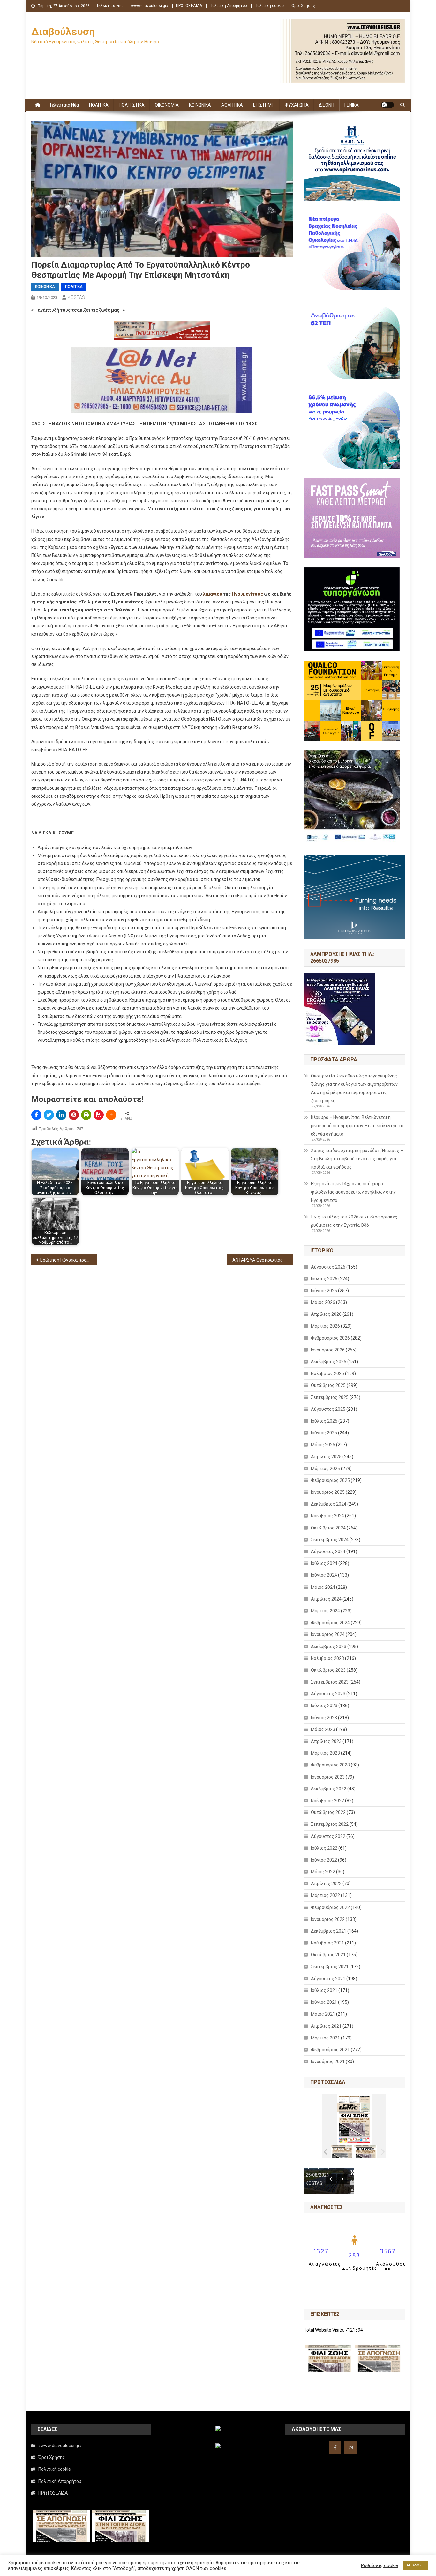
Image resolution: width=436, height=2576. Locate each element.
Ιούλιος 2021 (324, 1990)
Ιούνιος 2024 (324, 1575)
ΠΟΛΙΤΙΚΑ (99, 105)
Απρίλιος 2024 (326, 1599)
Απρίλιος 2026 (326, 1314)
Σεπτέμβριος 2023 (330, 1682)
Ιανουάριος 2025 (328, 1492)
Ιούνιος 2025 (324, 1433)
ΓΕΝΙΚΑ (352, 105)
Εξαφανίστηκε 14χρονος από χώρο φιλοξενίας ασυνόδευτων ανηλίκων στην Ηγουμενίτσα (353, 1192)
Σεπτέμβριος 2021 (330, 1967)
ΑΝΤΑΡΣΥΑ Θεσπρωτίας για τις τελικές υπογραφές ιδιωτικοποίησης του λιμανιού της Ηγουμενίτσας (263, 1260)
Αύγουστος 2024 (328, 1551)
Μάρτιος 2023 (325, 1753)
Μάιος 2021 (323, 2014)
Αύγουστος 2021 (328, 1979)
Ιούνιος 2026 (324, 1291)
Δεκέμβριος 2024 (329, 1504)
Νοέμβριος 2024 (327, 1516)
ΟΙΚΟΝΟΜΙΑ (167, 105)
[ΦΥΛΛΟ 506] (366, 2152)
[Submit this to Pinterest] (74, 1115)
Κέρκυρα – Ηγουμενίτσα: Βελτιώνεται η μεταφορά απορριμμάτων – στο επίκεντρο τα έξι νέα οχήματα (357, 1126)
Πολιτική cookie (269, 6)
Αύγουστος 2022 (328, 1836)
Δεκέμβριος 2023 (329, 1647)
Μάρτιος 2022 (325, 1895)
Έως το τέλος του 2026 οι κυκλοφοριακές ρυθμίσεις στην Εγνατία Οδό (354, 1221)
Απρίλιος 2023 (326, 1741)
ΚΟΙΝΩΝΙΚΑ (200, 105)
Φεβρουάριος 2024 (330, 1623)
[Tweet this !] (49, 1115)
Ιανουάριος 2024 (328, 1634)
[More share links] (111, 1115)
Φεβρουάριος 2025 (330, 1480)
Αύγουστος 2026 (328, 1267)
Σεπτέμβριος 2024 (330, 1540)
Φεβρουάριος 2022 (330, 1907)
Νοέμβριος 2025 (327, 1373)
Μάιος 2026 (323, 1302)
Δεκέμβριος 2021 (329, 1931)
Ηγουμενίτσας (247, 594)
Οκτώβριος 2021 (328, 1955)
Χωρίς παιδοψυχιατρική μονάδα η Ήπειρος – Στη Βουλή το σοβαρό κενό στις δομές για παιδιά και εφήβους (357, 1159)
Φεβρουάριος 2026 (330, 1338)
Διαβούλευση (63, 32)
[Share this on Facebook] (36, 1115)
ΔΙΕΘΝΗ (327, 105)
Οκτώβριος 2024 (328, 1528)
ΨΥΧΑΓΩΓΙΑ (297, 105)
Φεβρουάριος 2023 (330, 1765)
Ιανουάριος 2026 (328, 1350)
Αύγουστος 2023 (328, 1694)
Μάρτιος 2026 (325, 1326)
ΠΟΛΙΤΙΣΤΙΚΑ (132, 105)
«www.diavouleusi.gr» (149, 6)
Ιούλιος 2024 (324, 1563)
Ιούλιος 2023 (324, 1706)
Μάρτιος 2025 (325, 1469)
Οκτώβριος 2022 (328, 1812)
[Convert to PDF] (99, 1115)
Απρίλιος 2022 (326, 1884)
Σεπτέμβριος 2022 (330, 1824)
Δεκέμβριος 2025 (329, 1362)
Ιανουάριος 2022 (328, 1919)
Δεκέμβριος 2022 (329, 1789)
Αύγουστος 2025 (328, 1409)
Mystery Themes (175, 2569)
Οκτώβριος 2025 (328, 1385)
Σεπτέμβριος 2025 (330, 1397)
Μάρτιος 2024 (325, 1611)
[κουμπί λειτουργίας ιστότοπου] (387, 105)
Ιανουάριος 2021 (328, 2062)
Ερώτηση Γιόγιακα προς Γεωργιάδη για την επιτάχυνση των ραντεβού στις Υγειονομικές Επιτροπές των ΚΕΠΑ (68, 1260)
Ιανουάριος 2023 (328, 1777)
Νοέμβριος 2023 (327, 1658)
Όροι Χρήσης (303, 6)
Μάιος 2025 (323, 1445)
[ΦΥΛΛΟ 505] (342, 2152)
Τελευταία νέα (109, 6)
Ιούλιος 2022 (324, 1848)
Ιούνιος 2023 (324, 1718)
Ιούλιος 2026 (324, 1279)
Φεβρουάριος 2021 (330, 2050)
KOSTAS (76, 297)
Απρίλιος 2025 (326, 1457)
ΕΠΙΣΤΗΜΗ (264, 105)
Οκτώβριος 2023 (328, 1670)
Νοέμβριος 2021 (327, 1943)
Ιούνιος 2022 (324, 1860)
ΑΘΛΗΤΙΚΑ (232, 105)
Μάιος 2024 (323, 1587)
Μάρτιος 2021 (325, 2038)
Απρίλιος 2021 (326, 2026)
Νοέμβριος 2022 (327, 1801)
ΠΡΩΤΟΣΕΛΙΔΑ (189, 6)
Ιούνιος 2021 (324, 2002)
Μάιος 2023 (323, 1729)
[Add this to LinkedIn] (61, 1115)
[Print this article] (86, 1115)
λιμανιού (213, 594)
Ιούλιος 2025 (324, 1421)
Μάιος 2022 (323, 1872)
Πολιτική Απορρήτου (228, 6)
